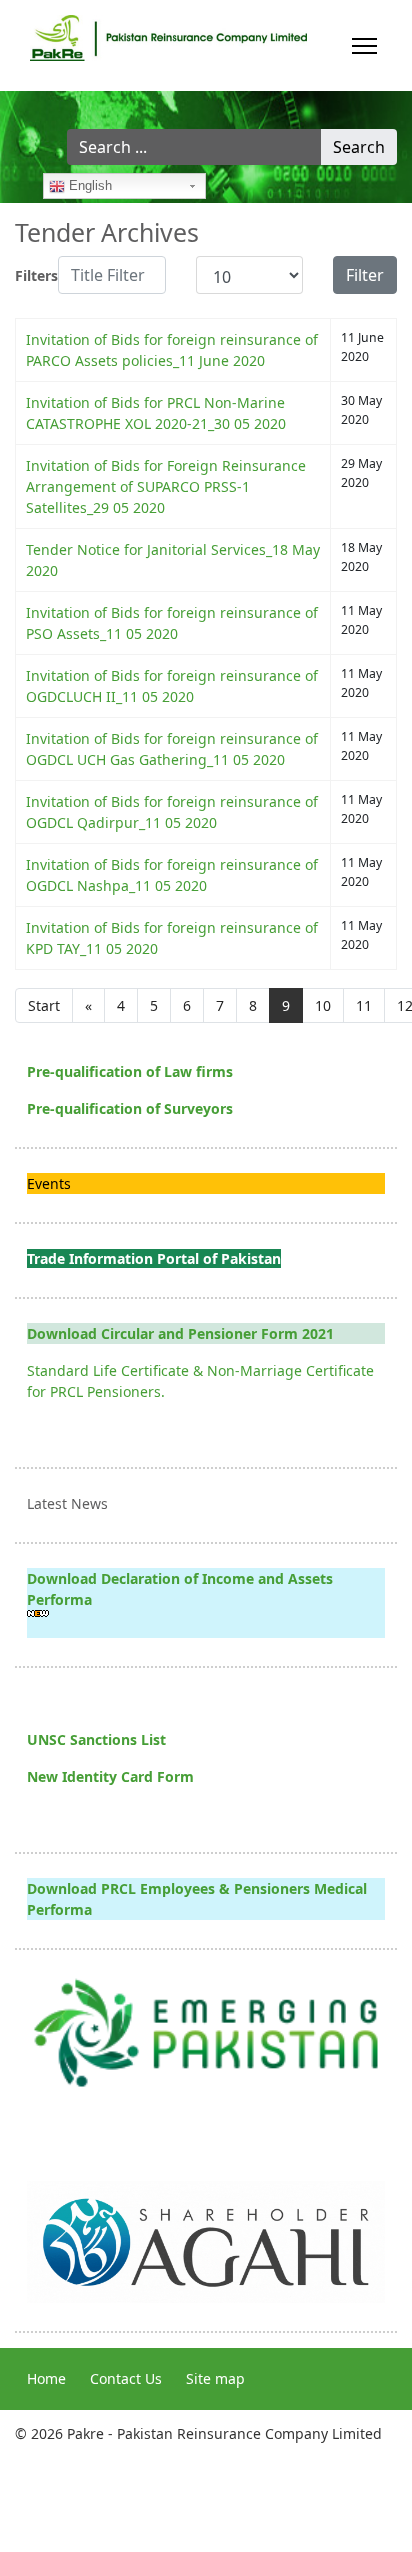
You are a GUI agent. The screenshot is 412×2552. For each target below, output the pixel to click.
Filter (365, 275)
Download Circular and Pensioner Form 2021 (180, 1333)
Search (359, 147)
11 (364, 1005)
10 (323, 1005)
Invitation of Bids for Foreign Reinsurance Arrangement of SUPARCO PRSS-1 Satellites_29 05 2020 (166, 486)
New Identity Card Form (110, 1776)
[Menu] (364, 46)
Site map (215, 2378)
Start (44, 1005)
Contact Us (126, 2378)
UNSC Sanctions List (96, 1739)
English (88, 185)
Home (46, 2378)
